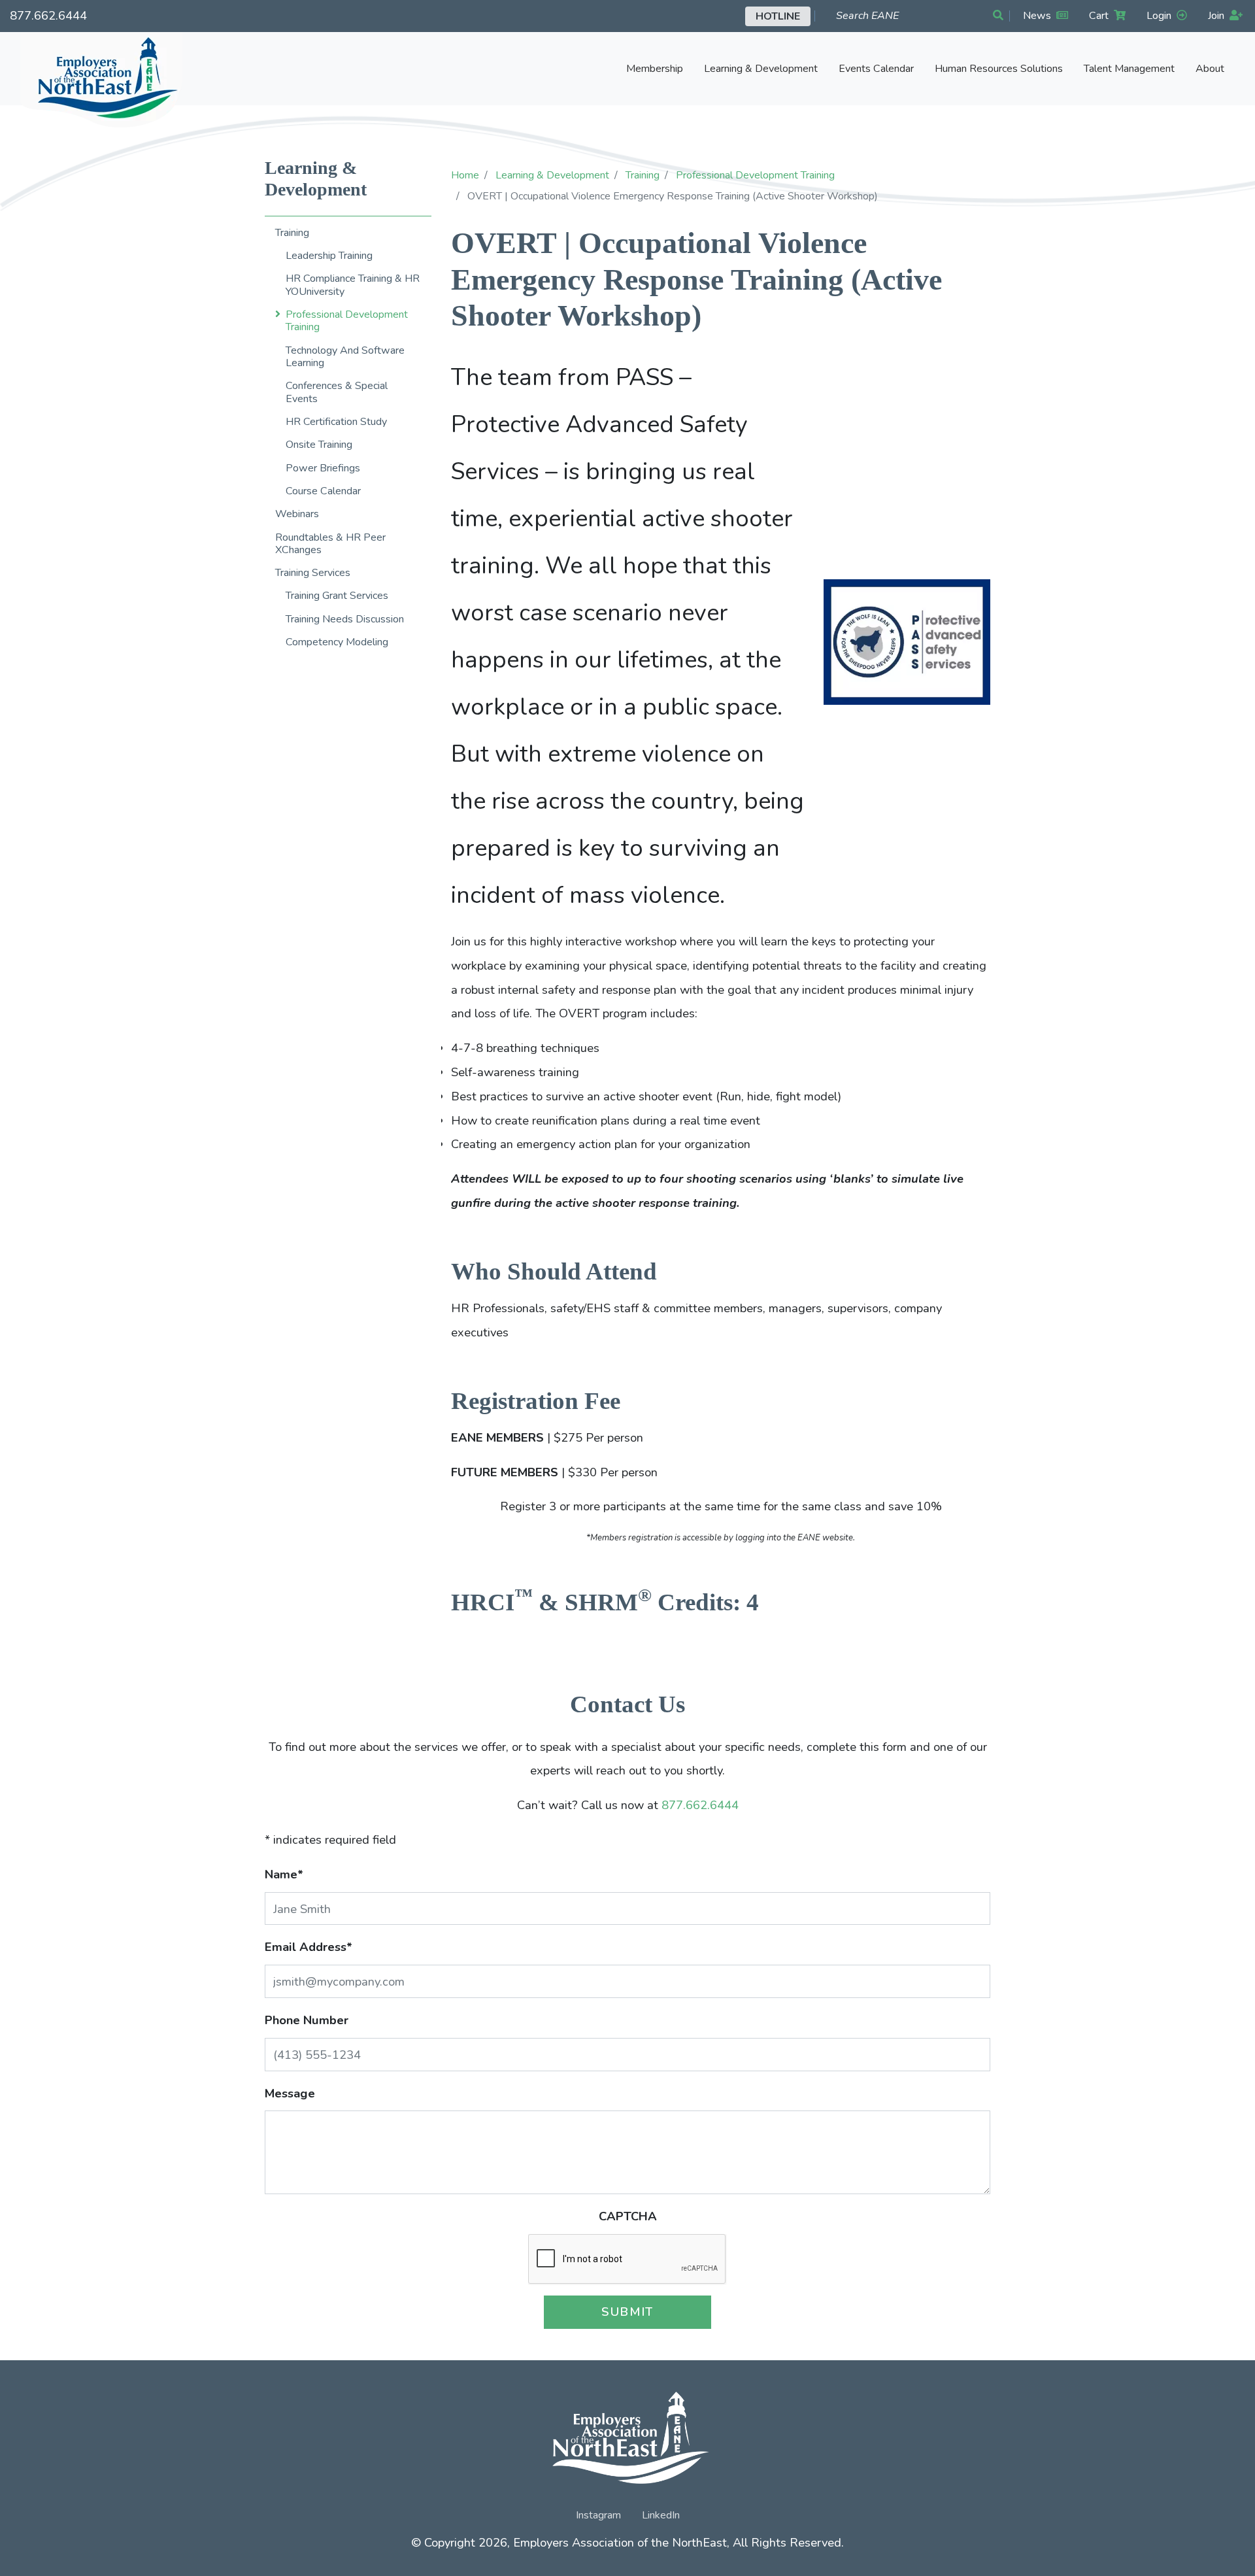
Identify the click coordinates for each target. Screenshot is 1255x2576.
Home (465, 175)
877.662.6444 (48, 15)
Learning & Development (552, 175)
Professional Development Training (755, 175)
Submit (627, 2312)
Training (643, 175)
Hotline (778, 16)
